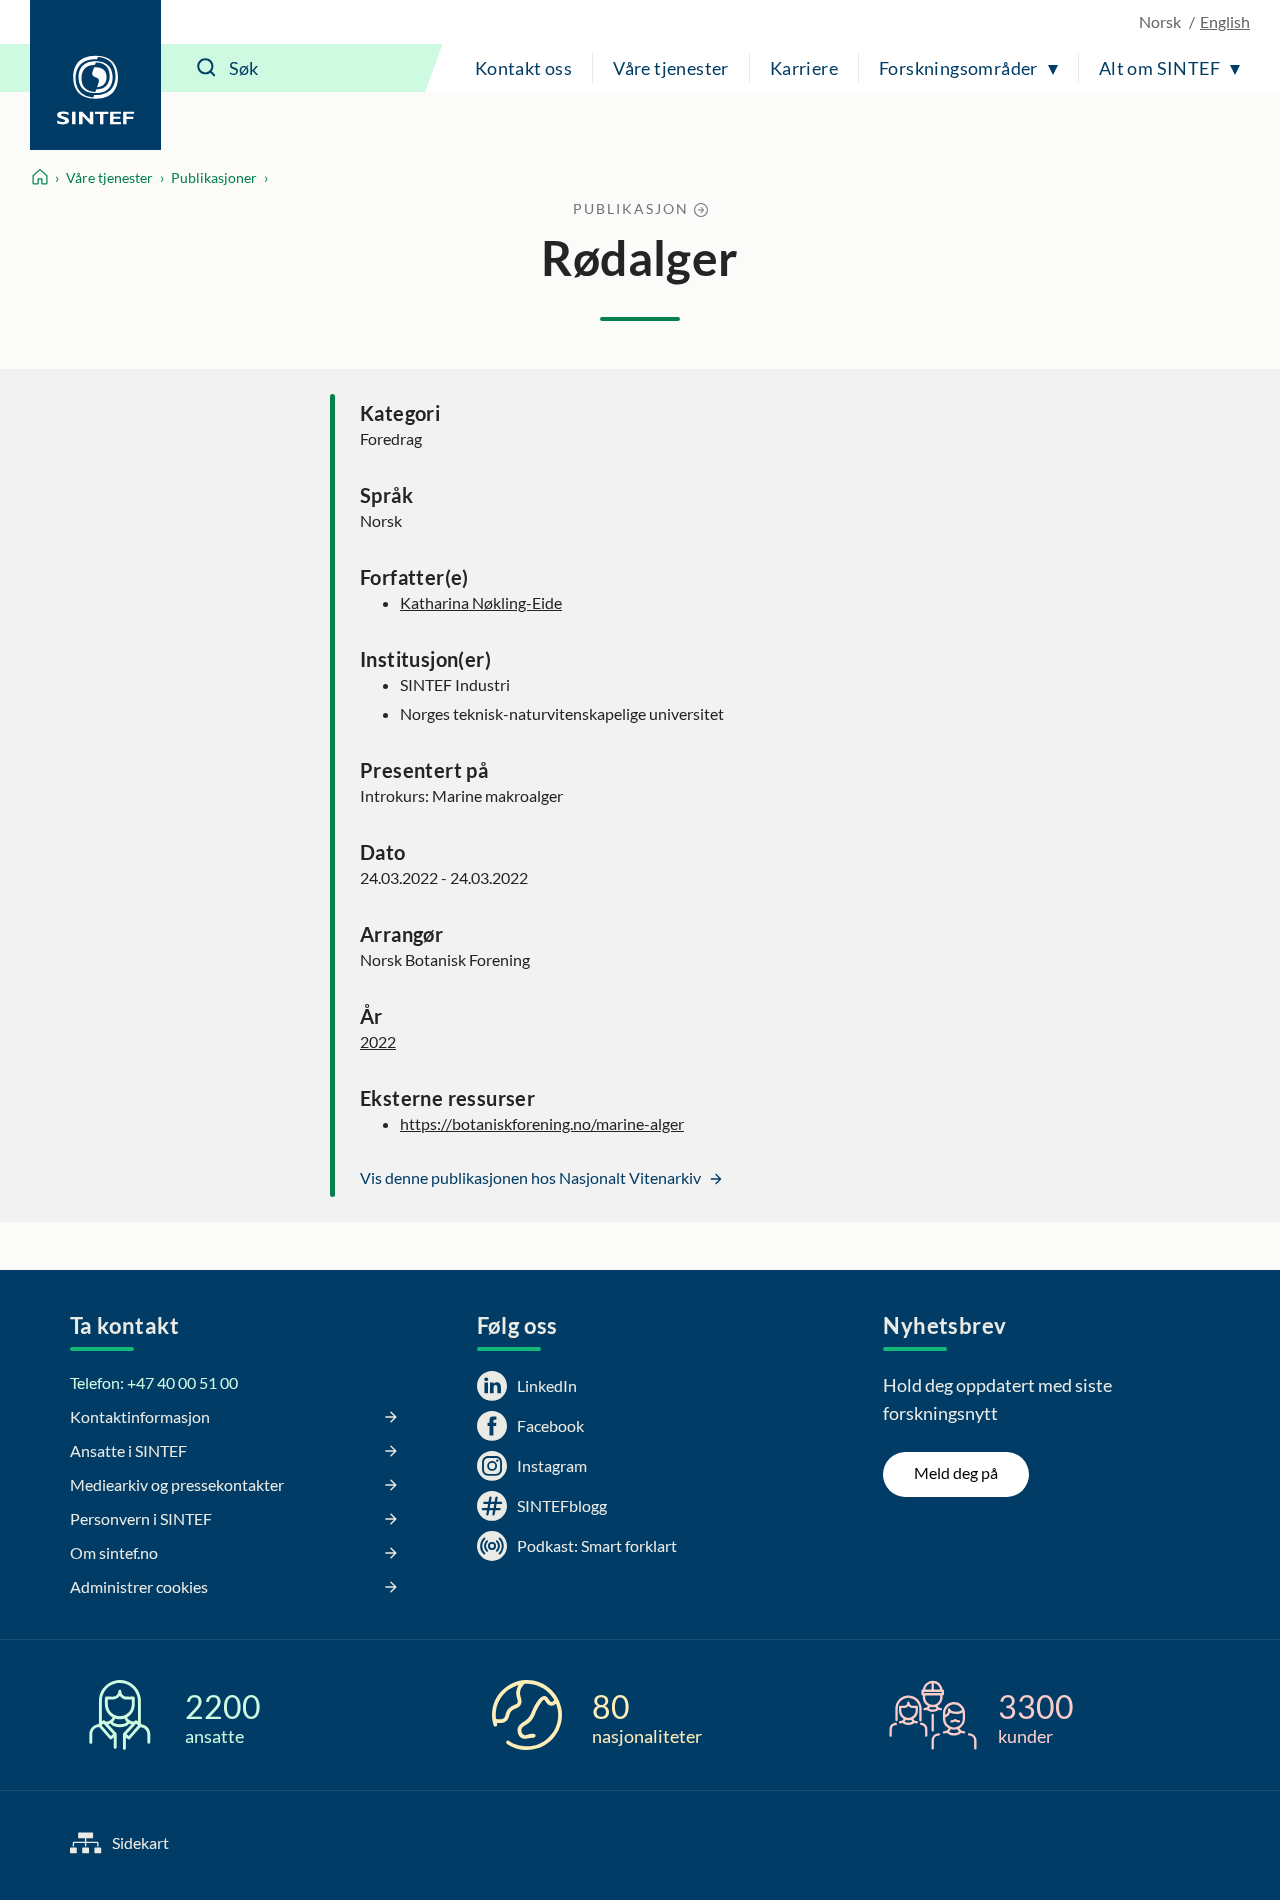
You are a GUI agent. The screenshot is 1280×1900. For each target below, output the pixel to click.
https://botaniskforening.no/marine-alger (542, 1123)
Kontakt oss (523, 68)
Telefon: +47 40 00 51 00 (154, 1382)
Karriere (804, 68)
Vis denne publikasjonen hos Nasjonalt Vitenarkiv (532, 1177)
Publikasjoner (214, 177)
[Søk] (207, 68)
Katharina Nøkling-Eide (481, 602)
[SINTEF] (95, 75)
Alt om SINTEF (1159, 68)
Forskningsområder (958, 68)
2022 (378, 1041)
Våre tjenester (671, 68)
